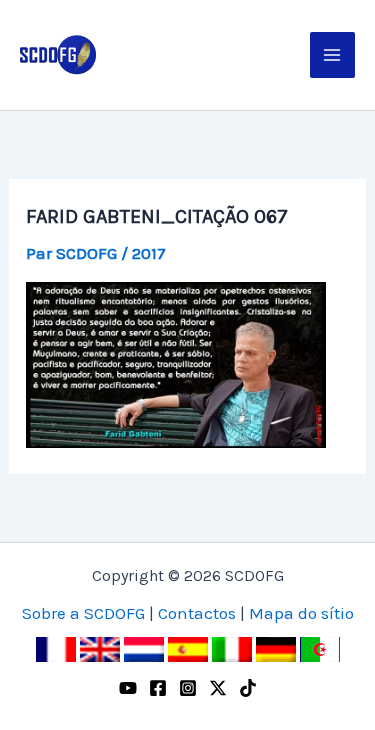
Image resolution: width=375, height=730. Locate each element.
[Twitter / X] (218, 688)
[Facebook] (158, 688)
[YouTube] (128, 688)
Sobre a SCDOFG (83, 613)
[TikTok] (248, 688)
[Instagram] (188, 688)
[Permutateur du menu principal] (333, 55)
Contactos (197, 613)
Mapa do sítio (301, 613)
